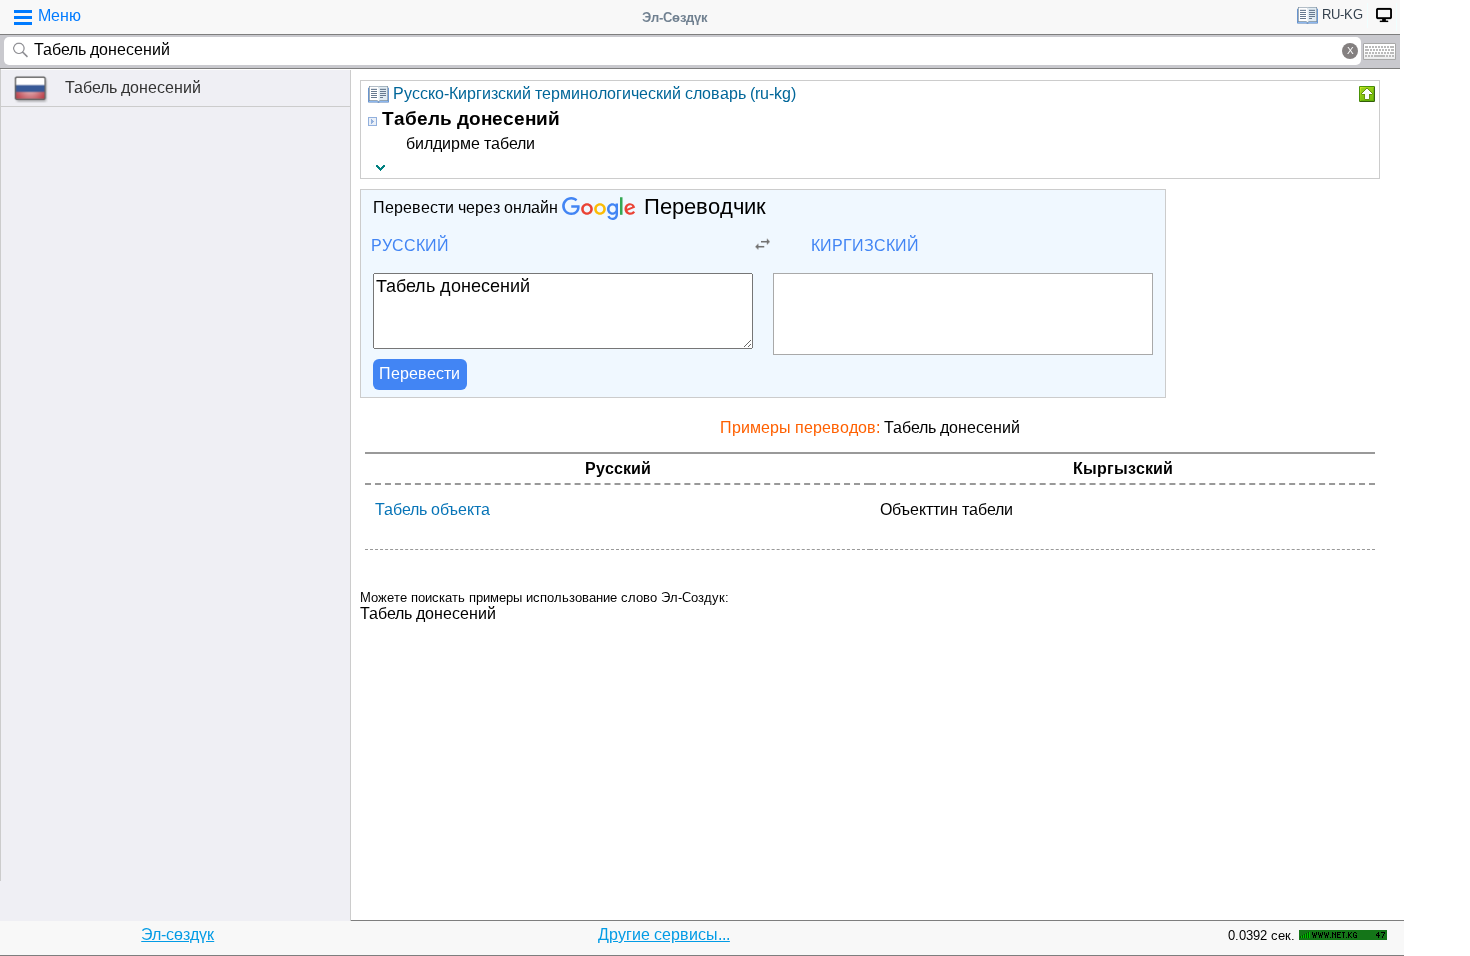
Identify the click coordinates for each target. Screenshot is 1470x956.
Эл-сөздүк (177, 934)
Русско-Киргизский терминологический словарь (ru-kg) (594, 93)
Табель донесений (133, 87)
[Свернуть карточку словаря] (1365, 94)
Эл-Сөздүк (675, 17)
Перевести (419, 373)
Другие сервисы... (664, 934)
